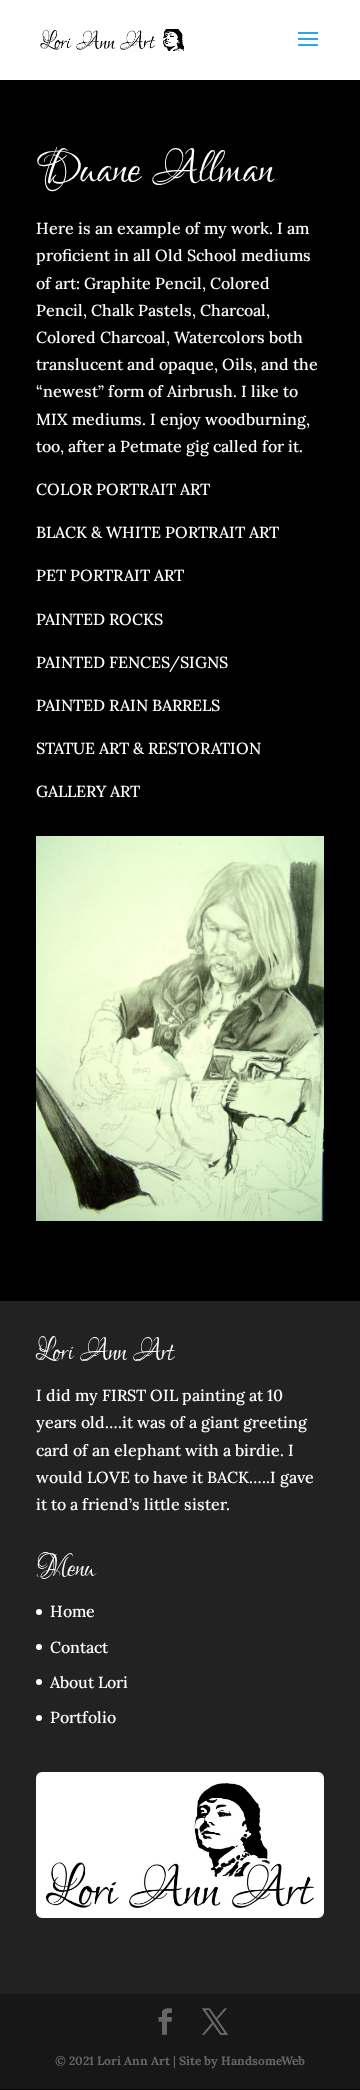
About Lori (89, 1682)
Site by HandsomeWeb (242, 2060)
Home (72, 1611)
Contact (79, 1647)
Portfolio (83, 1717)
